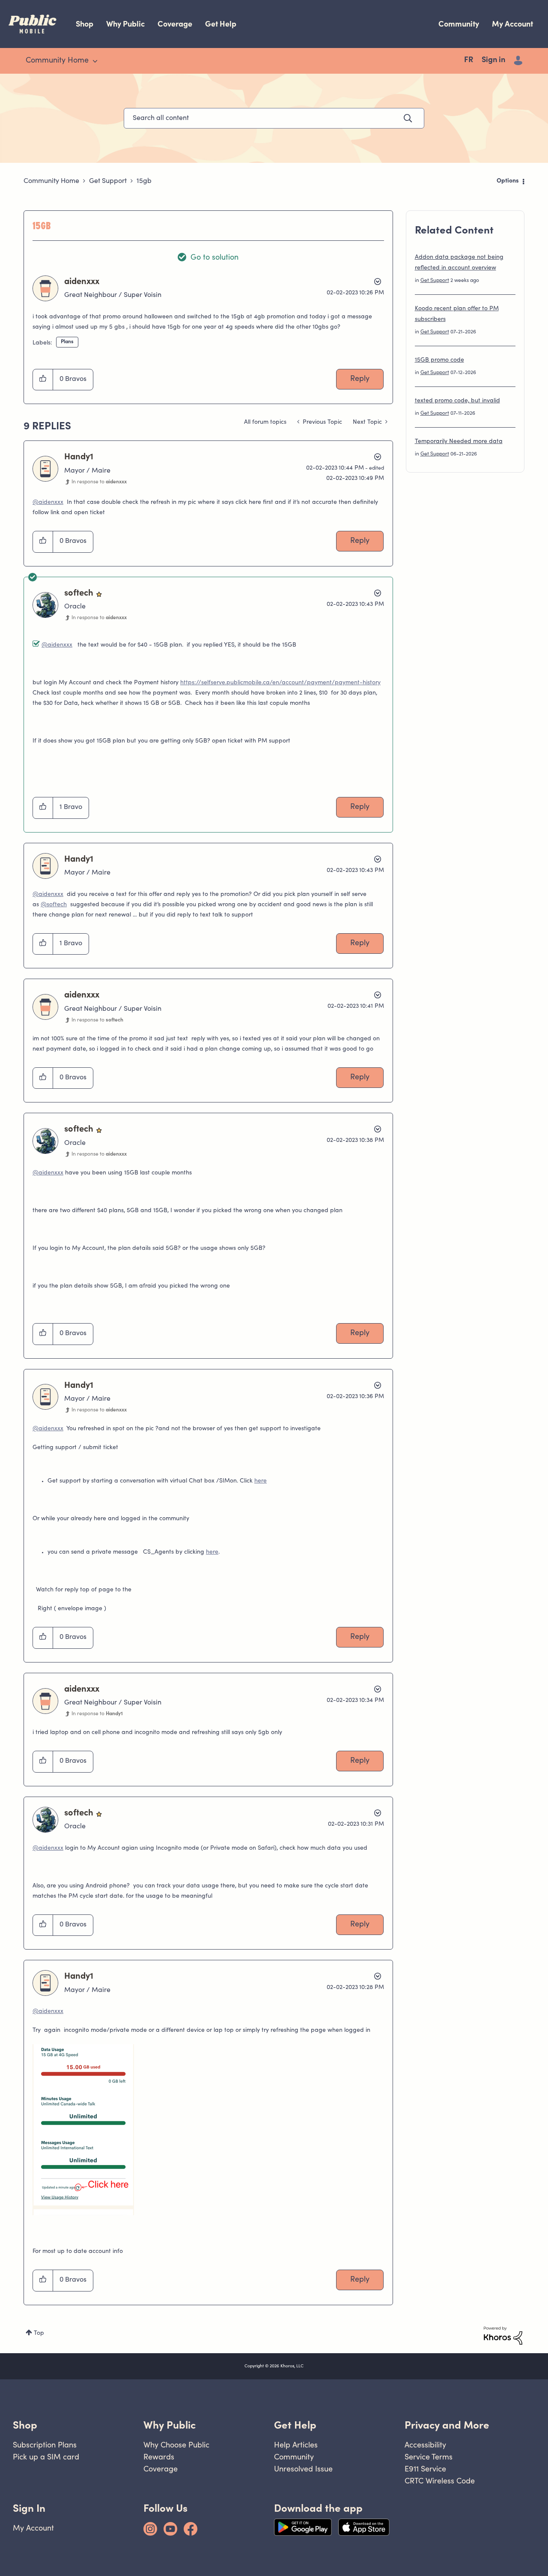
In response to (99, 482)
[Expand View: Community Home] (95, 61)
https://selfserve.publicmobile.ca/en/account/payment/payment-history (280, 683)
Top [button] (39, 2333)
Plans (67, 342)
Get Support (108, 181)
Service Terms (429, 2457)
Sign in (493, 60)
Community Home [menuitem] (57, 61)
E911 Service (425, 2469)
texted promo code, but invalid (457, 401)
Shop (85, 24)
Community (459, 24)
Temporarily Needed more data (459, 442)
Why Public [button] (170, 2425)
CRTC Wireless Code (440, 2481)
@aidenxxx (48, 503)
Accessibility (425, 2445)
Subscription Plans (45, 2445)
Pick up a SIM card (46, 2457)
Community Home (51, 181)
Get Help (221, 24)
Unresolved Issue (303, 2469)
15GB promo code (439, 360)
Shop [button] (25, 2425)
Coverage (175, 24)
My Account (512, 24)
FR (469, 60)
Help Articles (296, 2445)
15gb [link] (144, 181)
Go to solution (214, 258)
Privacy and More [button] (447, 2425)
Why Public (125, 24)
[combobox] (274, 118)
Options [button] (508, 181)
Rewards (159, 2457)
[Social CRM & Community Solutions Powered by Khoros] (503, 2336)
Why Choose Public (176, 2445)
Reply (360, 379)
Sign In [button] (29, 2508)
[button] (43, 380)
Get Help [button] (295, 2425)
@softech (54, 905)
